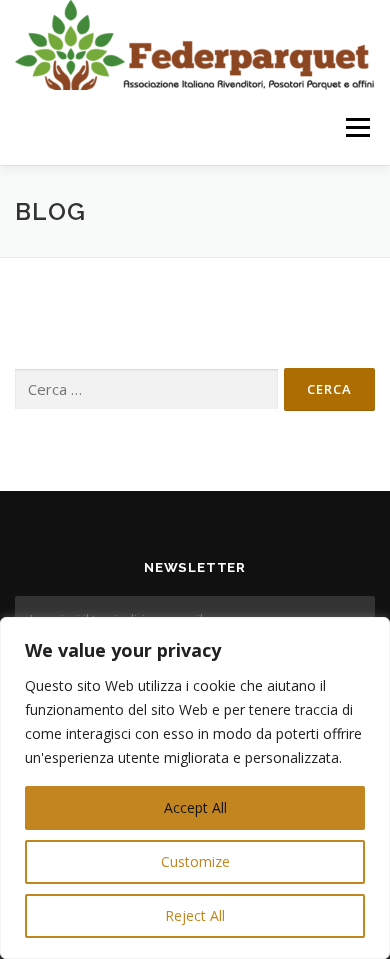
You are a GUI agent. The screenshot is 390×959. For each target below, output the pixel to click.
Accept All (195, 807)
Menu (356, 127)
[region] (195, 788)
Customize (195, 861)
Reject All (195, 915)
